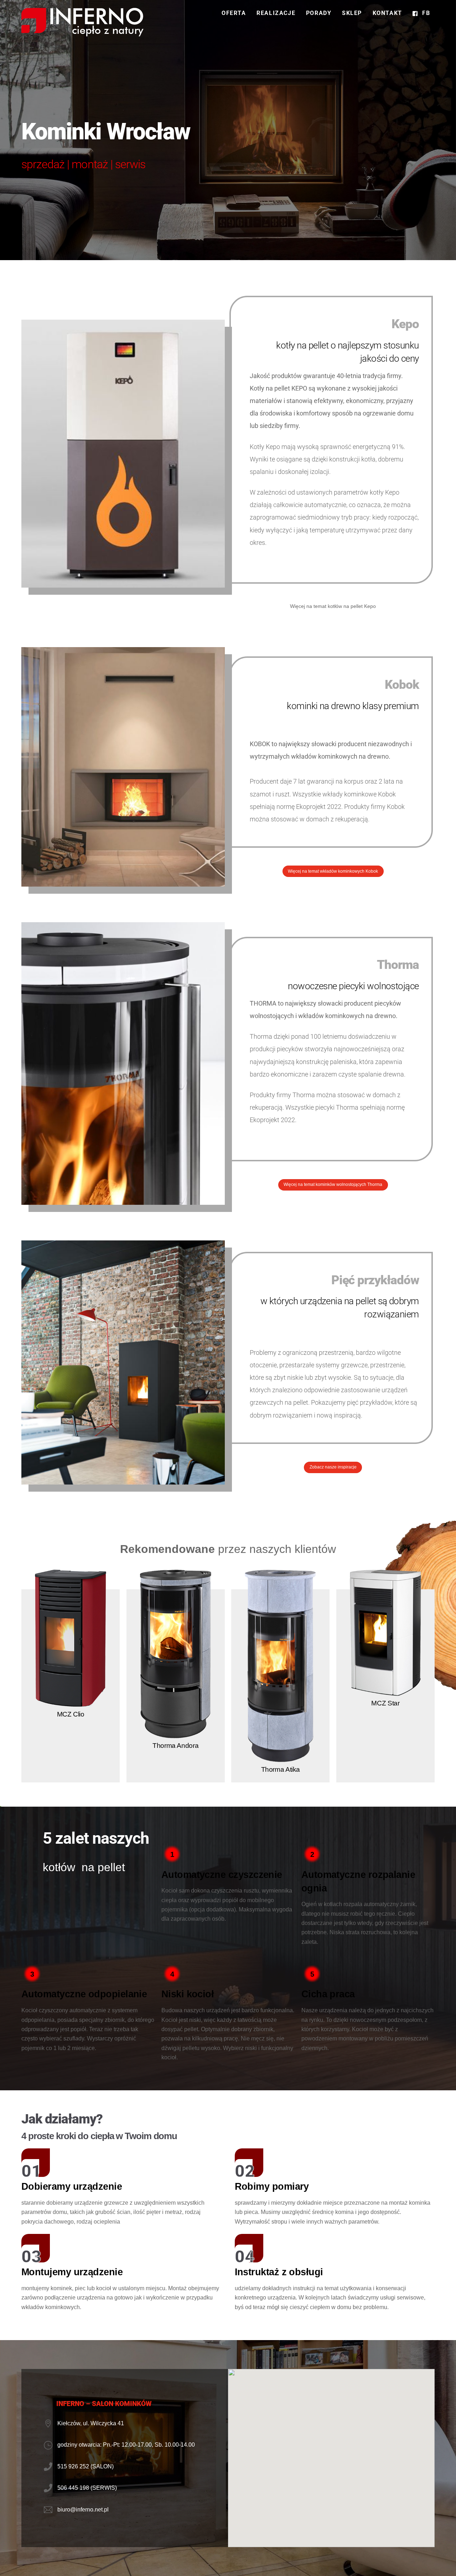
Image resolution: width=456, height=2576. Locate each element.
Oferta (234, 13)
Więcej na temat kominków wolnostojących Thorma (333, 1184)
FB (425, 13)
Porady (319, 13)
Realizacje (276, 13)
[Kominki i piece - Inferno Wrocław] (82, 33)
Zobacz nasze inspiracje (333, 1467)
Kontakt (387, 13)
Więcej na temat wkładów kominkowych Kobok (333, 871)
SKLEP (352, 13)
